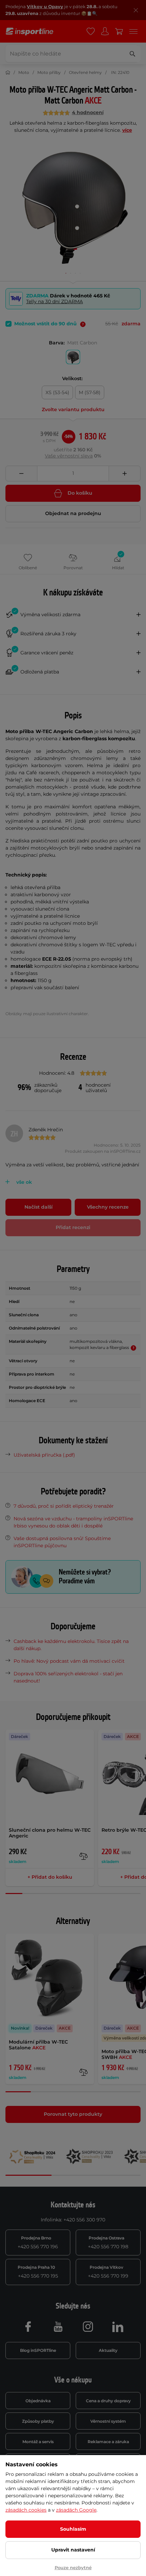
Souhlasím (73, 2529)
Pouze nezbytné (73, 2567)
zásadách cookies (26, 2510)
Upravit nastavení (73, 2550)
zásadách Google (76, 2510)
